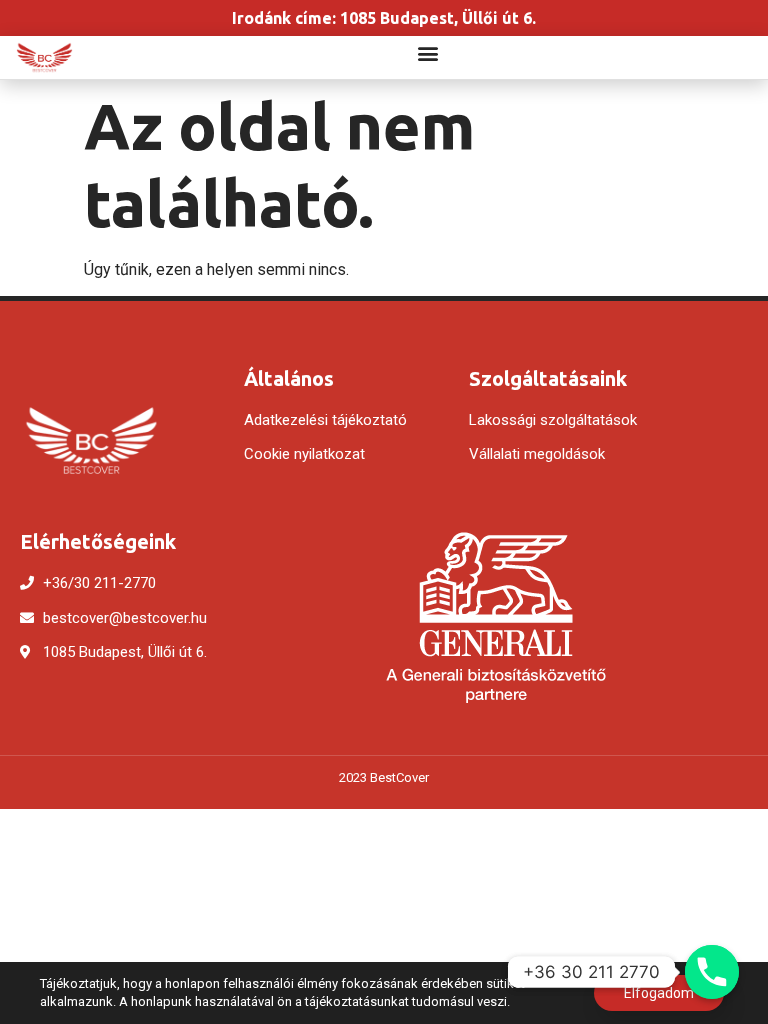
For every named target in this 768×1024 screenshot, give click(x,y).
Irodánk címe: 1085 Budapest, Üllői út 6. (384, 18)
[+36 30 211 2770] (712, 972)
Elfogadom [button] (659, 993)
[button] (428, 52)
